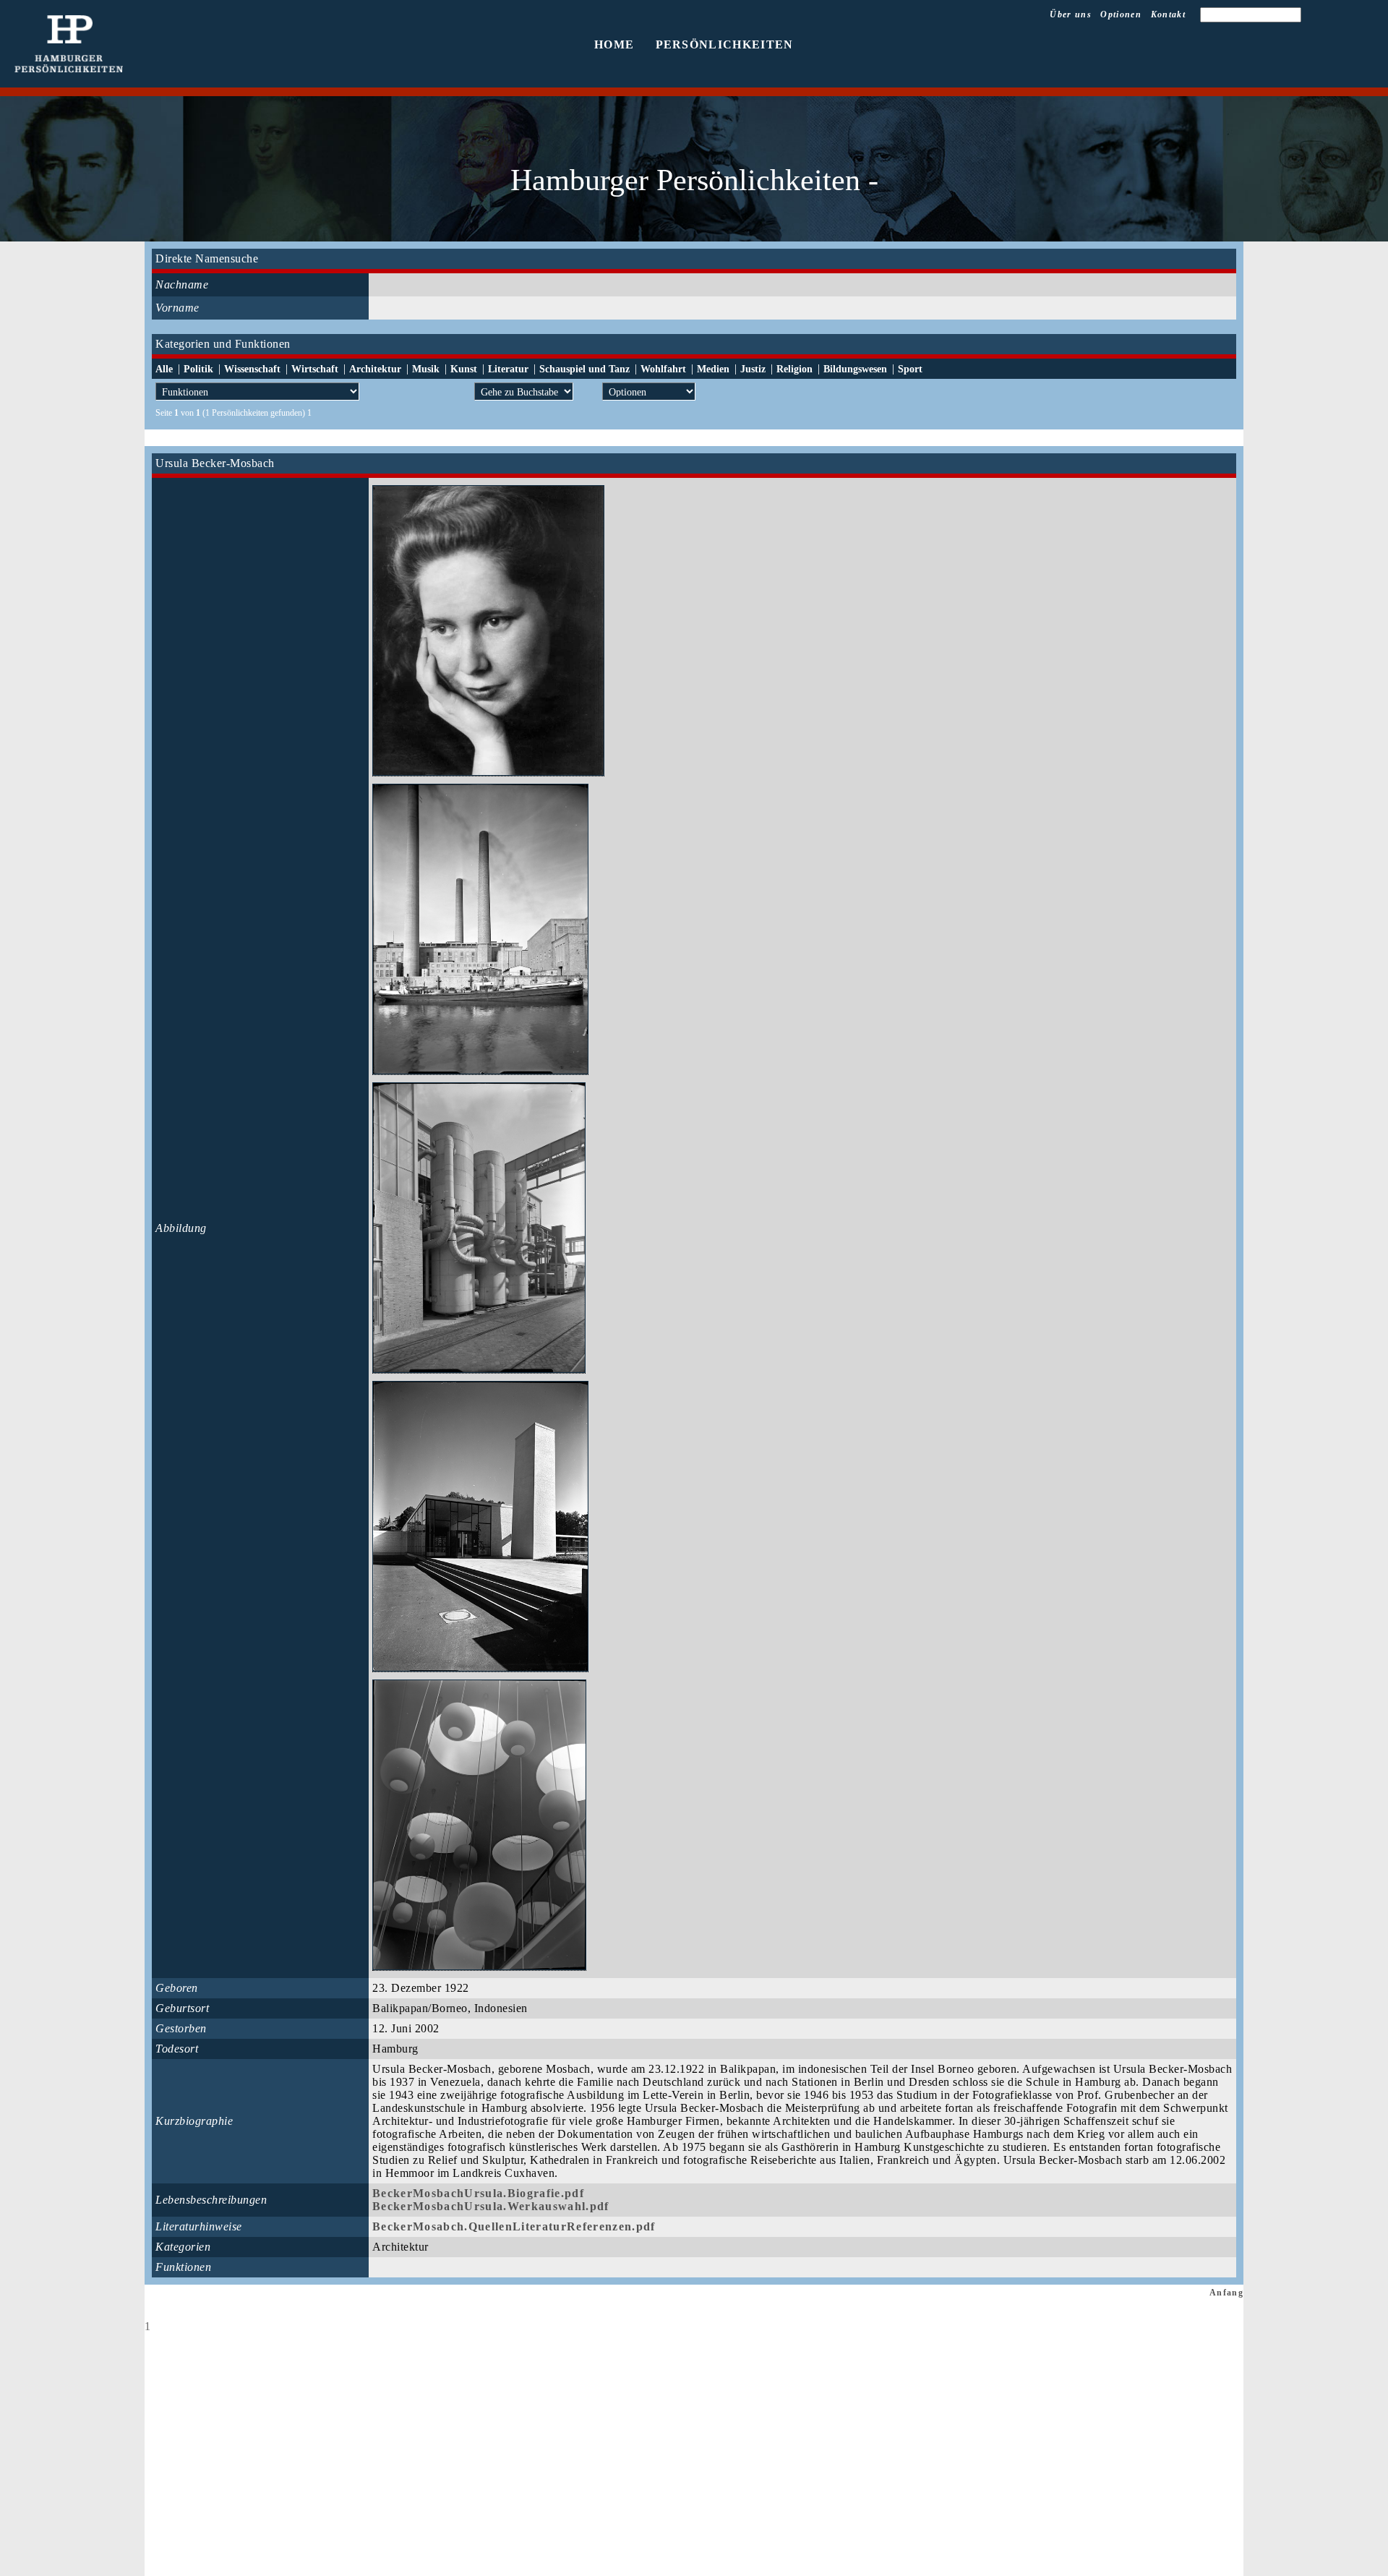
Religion (794, 369)
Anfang (1226, 2293)
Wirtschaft (315, 369)
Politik (198, 369)
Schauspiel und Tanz (584, 369)
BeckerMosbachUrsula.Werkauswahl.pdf (491, 2206)
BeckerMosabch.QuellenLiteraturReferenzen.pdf (514, 2226)
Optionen (1121, 14)
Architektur (375, 369)
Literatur (508, 369)
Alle (164, 369)
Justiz (753, 369)
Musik (426, 369)
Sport (910, 369)
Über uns (1071, 14)
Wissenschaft (252, 369)
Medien (713, 369)
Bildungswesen (855, 369)
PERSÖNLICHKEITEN (725, 44)
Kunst (464, 369)
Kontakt (1168, 14)
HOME (614, 44)
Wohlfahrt (663, 369)
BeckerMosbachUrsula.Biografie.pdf (478, 2193)
